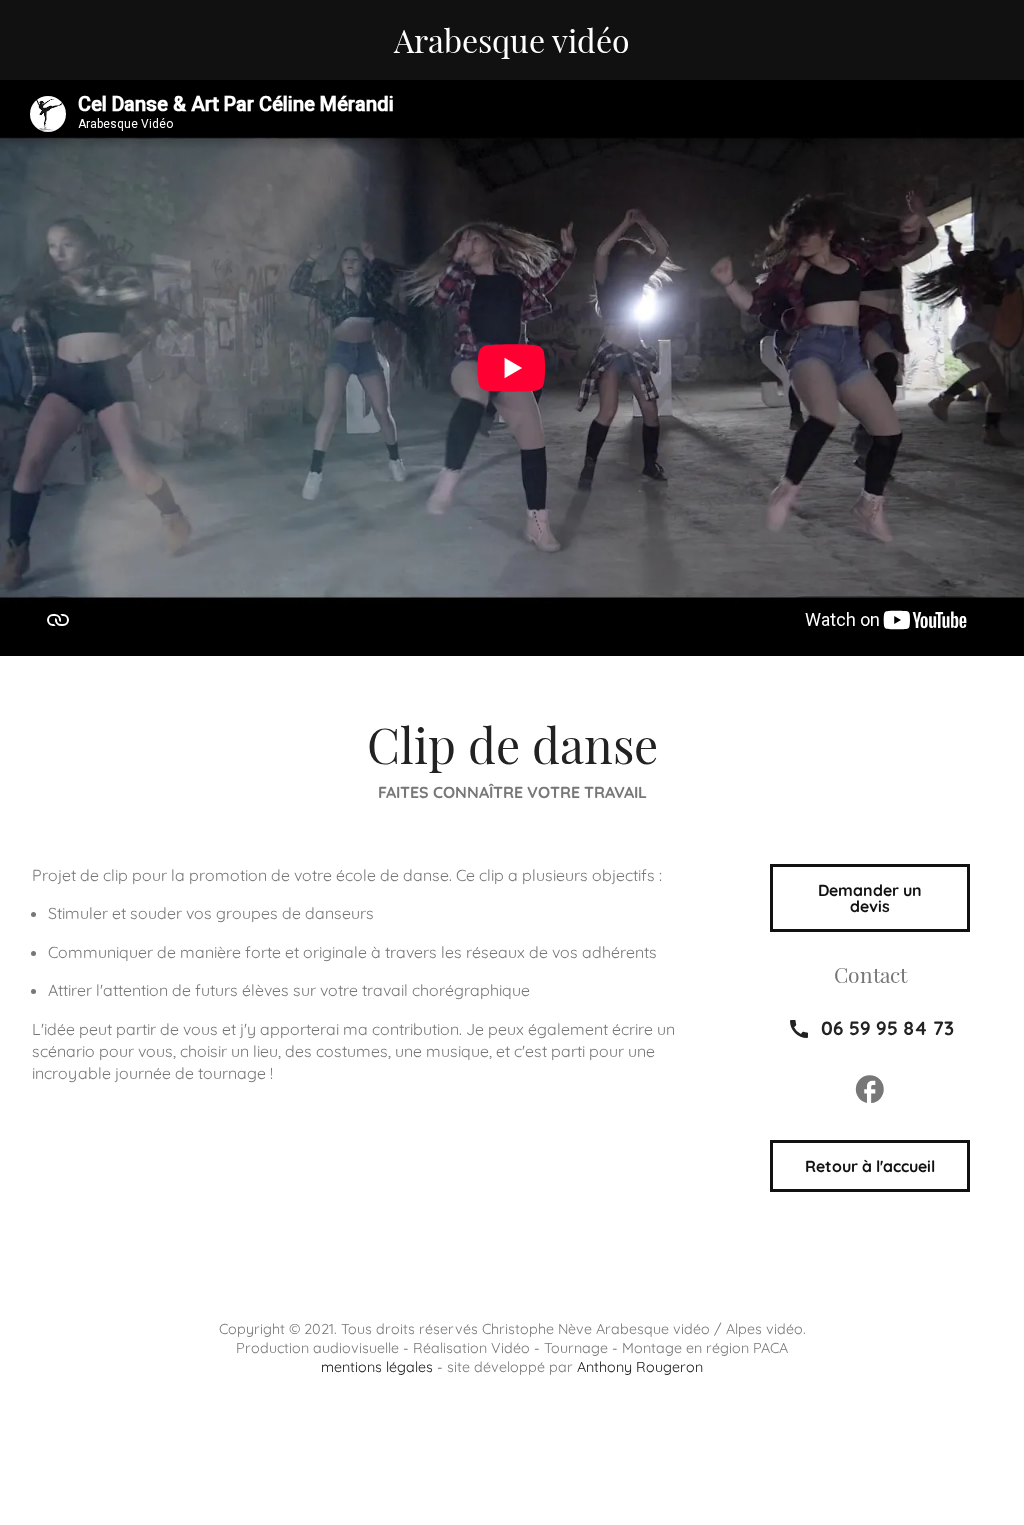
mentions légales (377, 1367)
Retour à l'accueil (870, 1166)
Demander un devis (870, 898)
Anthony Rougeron (640, 1367)
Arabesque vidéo (512, 39)
